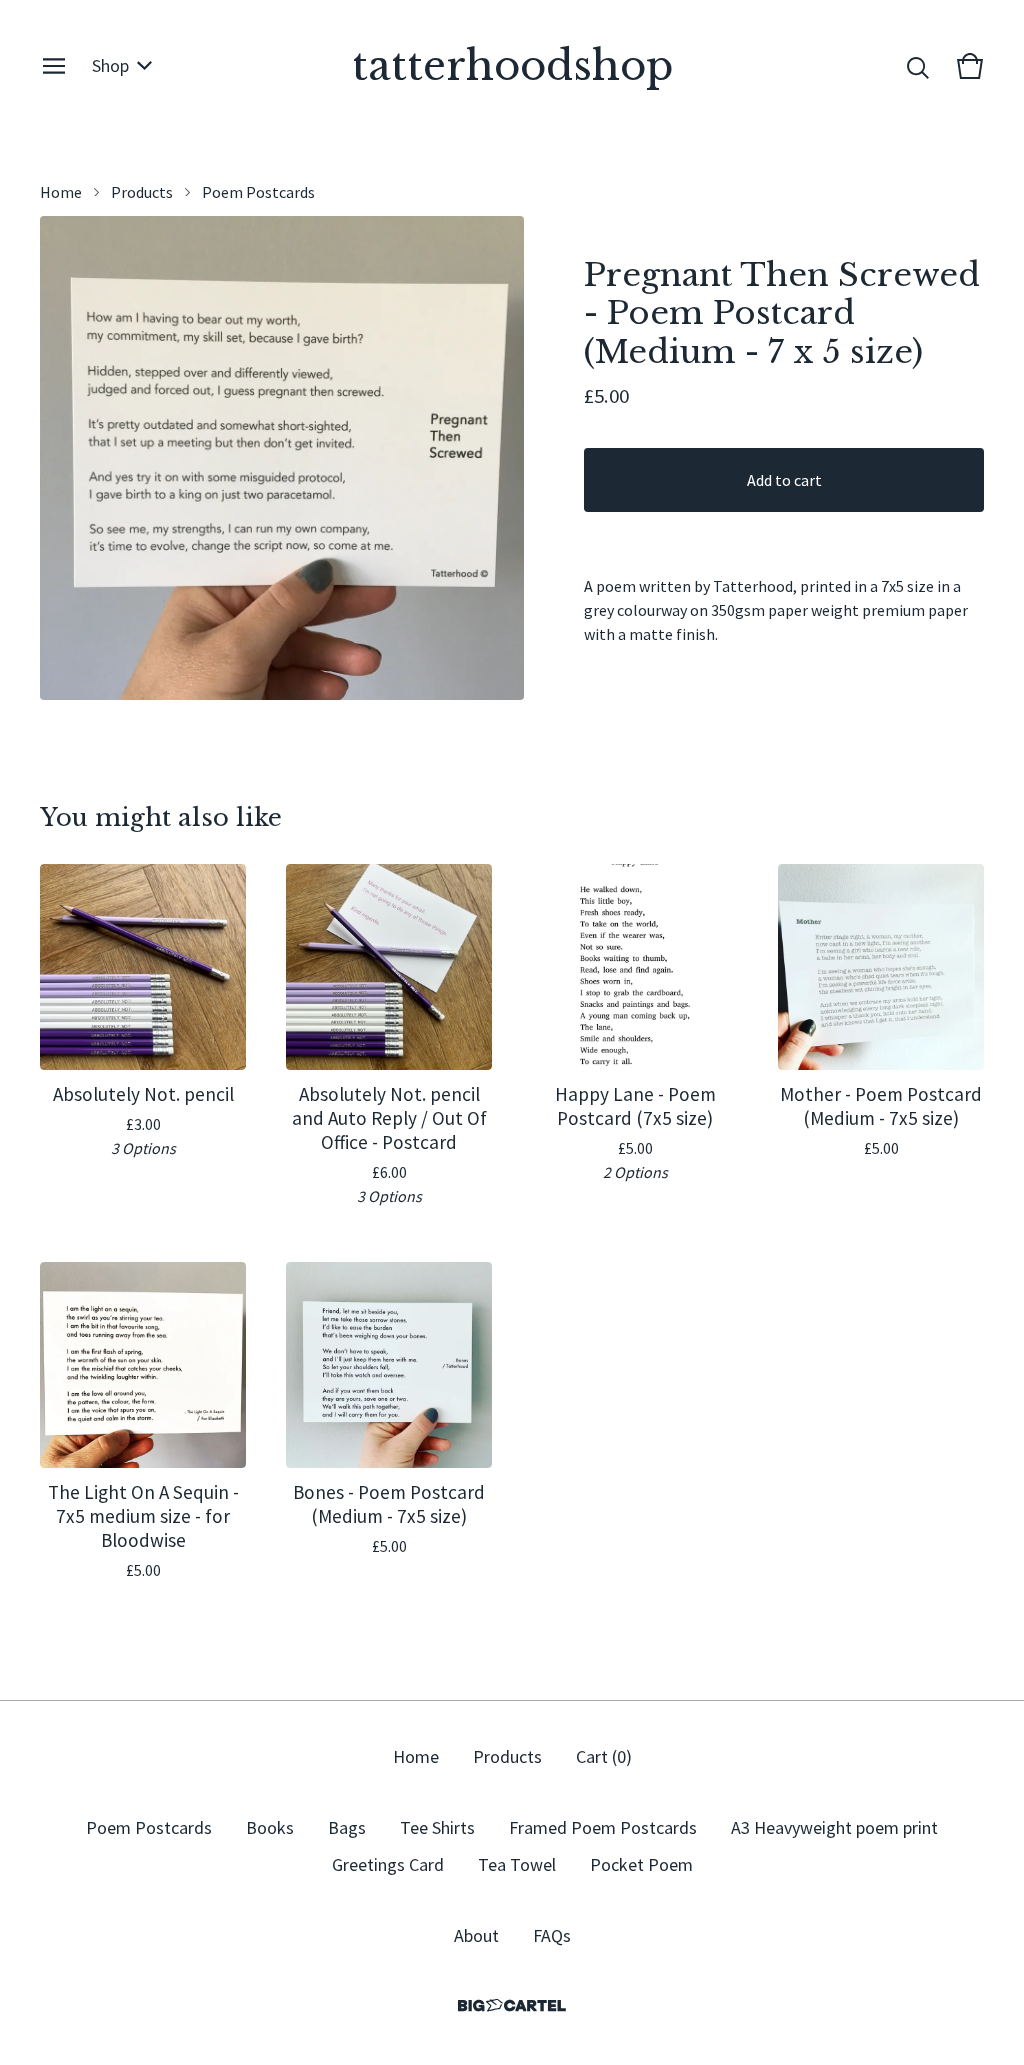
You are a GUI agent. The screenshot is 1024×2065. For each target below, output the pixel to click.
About (476, 1935)
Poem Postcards (258, 192)
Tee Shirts (437, 1827)
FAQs (552, 1935)
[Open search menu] (918, 66)
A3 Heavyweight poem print (834, 1827)
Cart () (604, 1756)
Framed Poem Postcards (603, 1827)
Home (61, 192)
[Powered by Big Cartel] (512, 2005)
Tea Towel (517, 1864)
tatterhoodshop (512, 66)
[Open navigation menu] (54, 66)
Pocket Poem (641, 1864)
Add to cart (784, 480)
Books (270, 1827)
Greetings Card (388, 1864)
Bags (347, 1827)
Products (142, 192)
